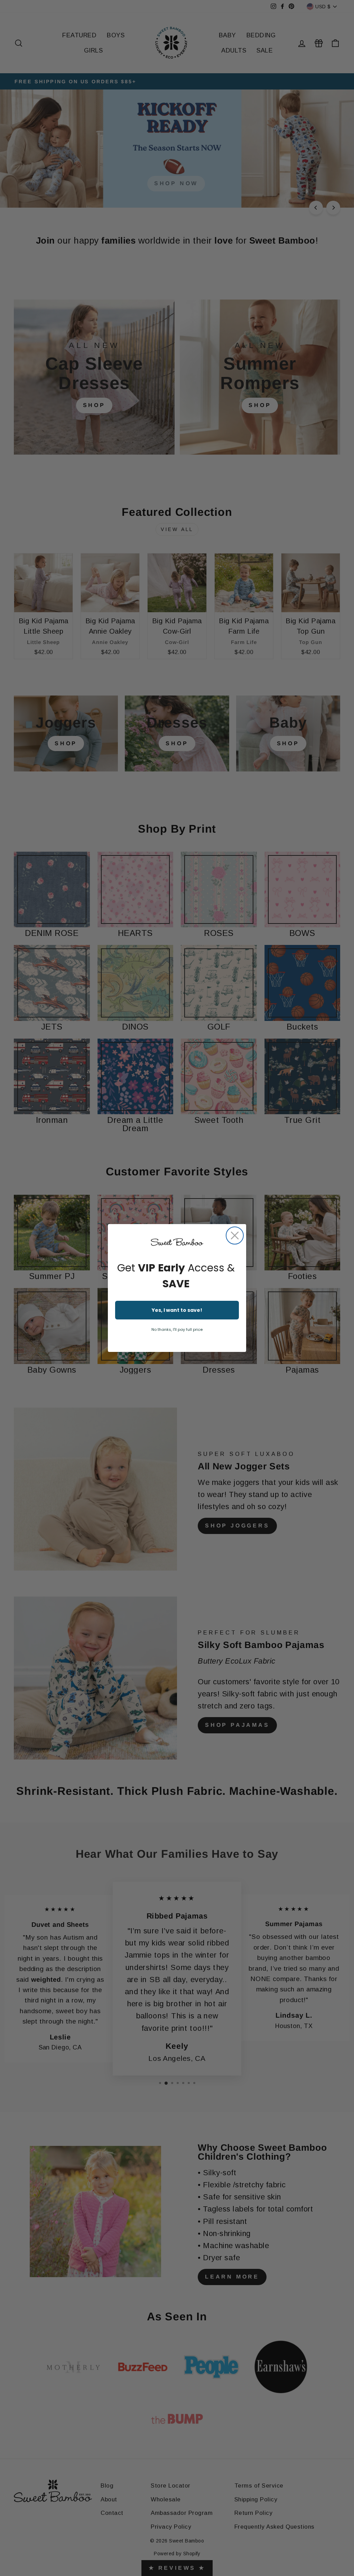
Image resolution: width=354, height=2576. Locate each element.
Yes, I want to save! (177, 1310)
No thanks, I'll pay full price (177, 1329)
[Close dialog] (235, 1235)
